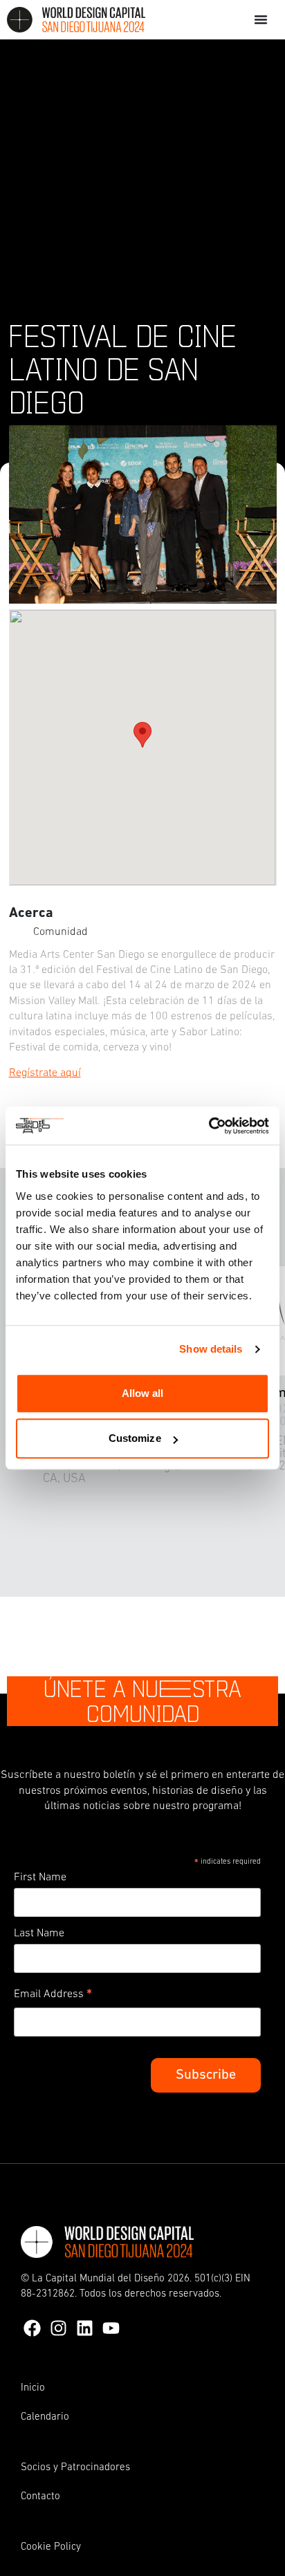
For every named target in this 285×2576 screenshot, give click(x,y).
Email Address (53, 1996)
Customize (135, 1438)
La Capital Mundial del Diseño (98, 2279)
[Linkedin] (85, 2328)
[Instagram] (58, 2328)
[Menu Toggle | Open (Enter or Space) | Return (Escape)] (261, 19)
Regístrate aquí (45, 1073)
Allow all (143, 1393)
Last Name (39, 1934)
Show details (211, 1349)
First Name (40, 1878)
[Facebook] (32, 2328)
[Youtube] (111, 2328)
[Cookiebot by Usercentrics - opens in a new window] (209, 1126)
